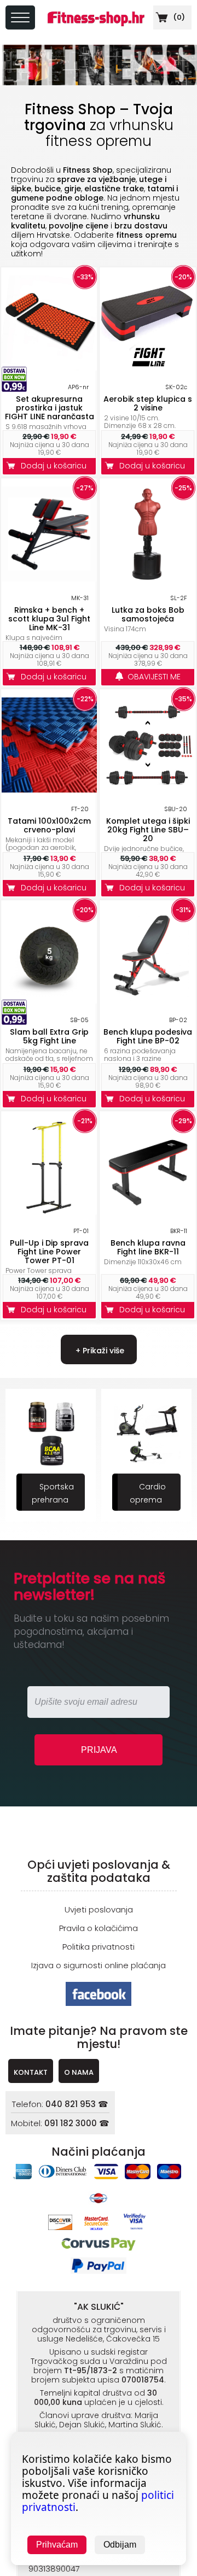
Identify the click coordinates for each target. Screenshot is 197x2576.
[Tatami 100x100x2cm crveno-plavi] (49, 790)
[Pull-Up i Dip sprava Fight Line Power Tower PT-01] (49, 1211)
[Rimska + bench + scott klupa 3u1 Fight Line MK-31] (49, 579)
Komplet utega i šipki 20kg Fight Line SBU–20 (148, 830)
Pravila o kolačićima (99, 1928)
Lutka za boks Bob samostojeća (148, 614)
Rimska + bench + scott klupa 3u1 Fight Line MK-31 (49, 619)
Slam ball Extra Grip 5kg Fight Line (49, 1036)
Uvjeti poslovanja (99, 1909)
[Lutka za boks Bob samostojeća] (148, 579)
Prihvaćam (57, 2545)
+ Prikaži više (99, 1351)
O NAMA (79, 2072)
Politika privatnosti (99, 1947)
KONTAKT (31, 2072)
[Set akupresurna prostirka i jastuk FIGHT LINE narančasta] (49, 368)
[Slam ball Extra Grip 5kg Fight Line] (49, 1001)
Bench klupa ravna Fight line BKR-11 (148, 1247)
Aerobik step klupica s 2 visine (148, 403)
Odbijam (120, 2545)
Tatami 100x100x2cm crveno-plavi (49, 825)
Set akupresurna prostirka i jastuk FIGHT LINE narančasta (50, 408)
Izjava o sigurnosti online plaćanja (99, 1965)
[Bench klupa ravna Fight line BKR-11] (148, 1211)
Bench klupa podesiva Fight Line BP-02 (148, 1036)
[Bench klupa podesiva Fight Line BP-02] (148, 1001)
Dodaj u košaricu (56, 466)
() (178, 17)
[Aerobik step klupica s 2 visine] (148, 368)
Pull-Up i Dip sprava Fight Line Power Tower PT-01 (49, 1252)
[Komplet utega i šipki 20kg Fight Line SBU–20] (148, 790)
